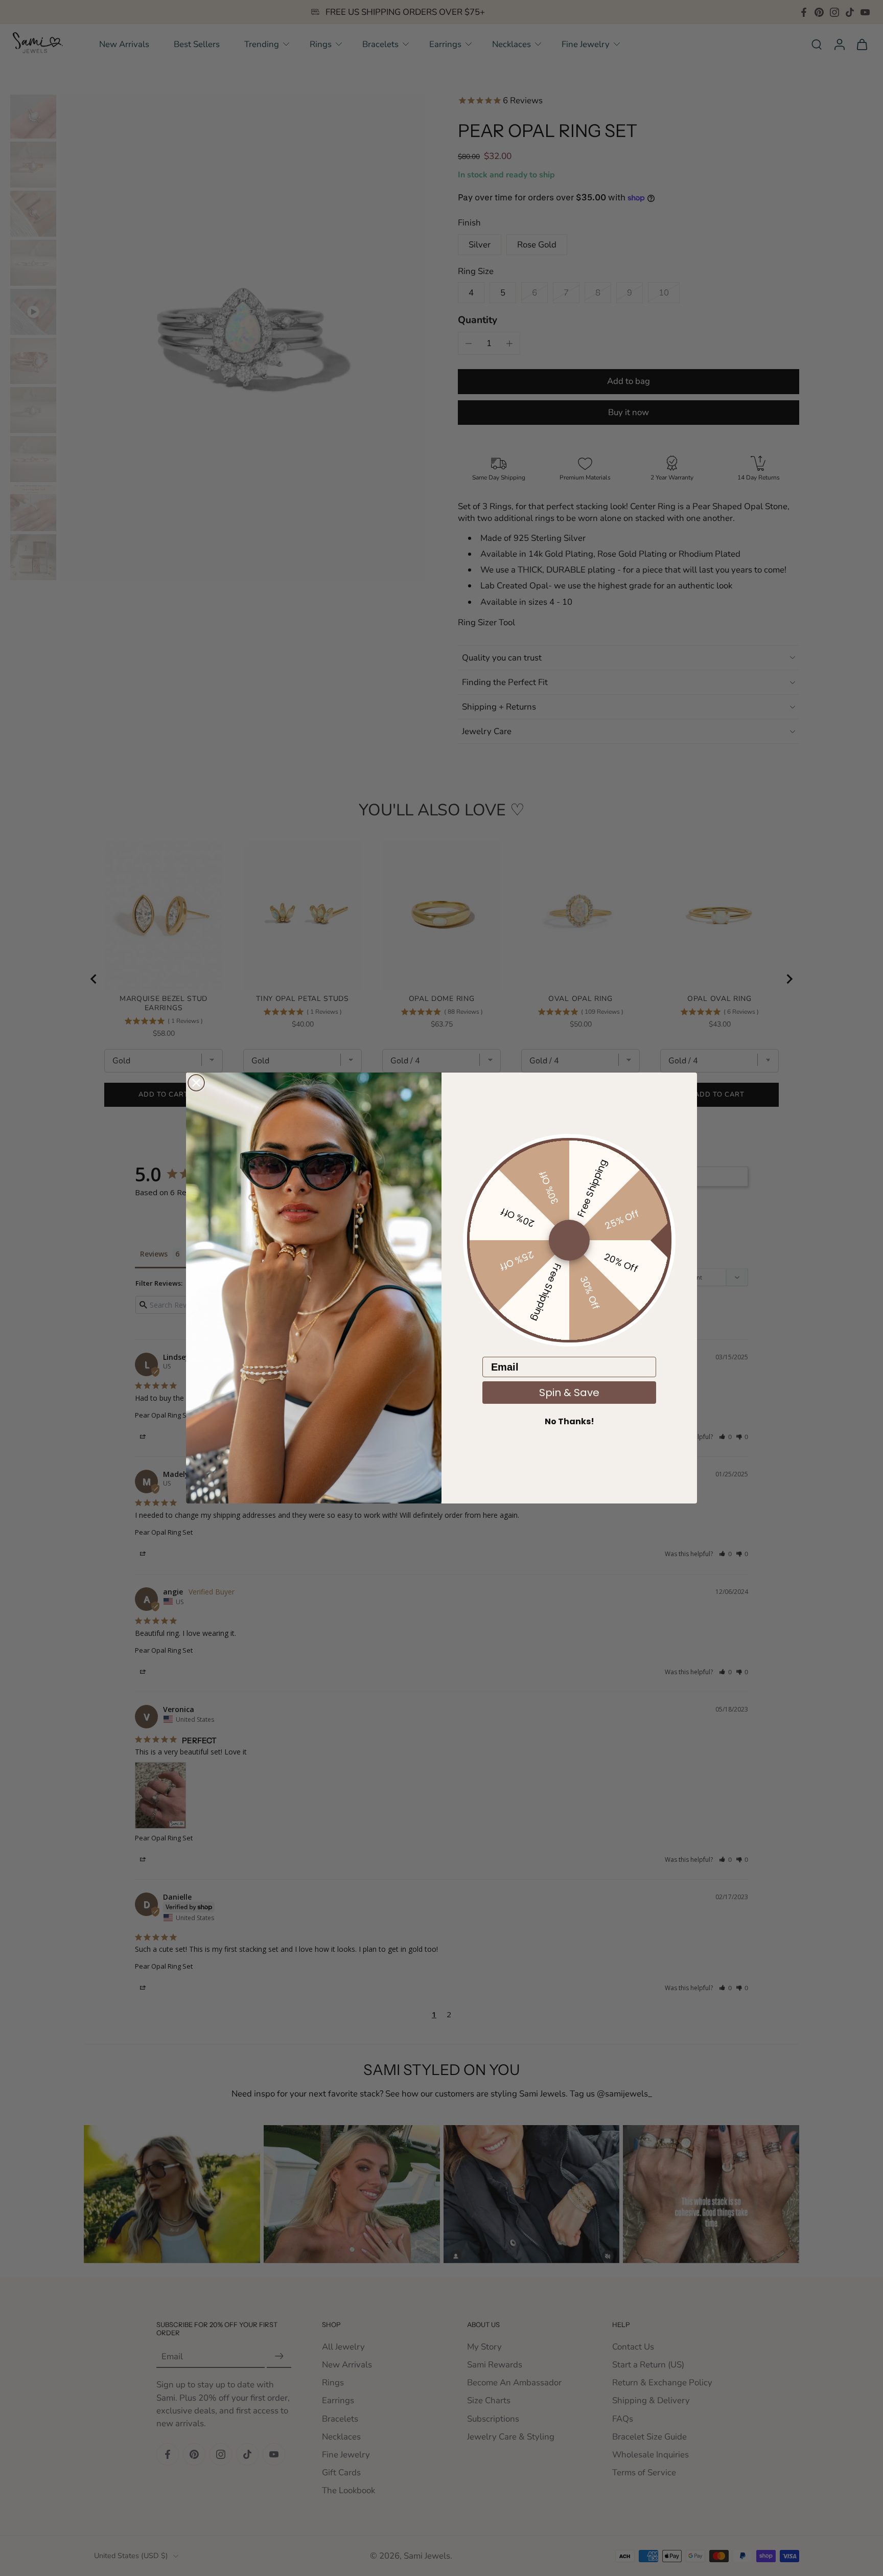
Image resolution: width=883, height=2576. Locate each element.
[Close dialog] (196, 1083)
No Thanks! (570, 1421)
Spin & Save (569, 1393)
